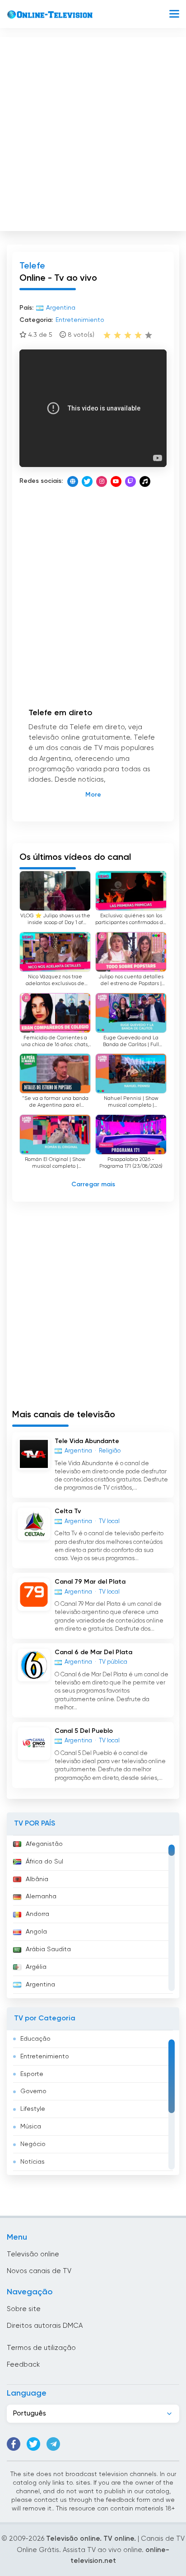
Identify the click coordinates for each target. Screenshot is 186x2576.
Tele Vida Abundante (87, 1441)
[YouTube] (116, 481)
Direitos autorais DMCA (45, 2326)
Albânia (37, 1879)
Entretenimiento (45, 2057)
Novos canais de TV (39, 2271)
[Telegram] (53, 2444)
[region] (93, 1917)
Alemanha (41, 1897)
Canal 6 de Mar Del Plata (93, 1652)
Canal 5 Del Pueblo (84, 1731)
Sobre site (24, 2309)
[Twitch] (130, 481)
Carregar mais (93, 1184)
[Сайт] (73, 481)
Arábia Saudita (48, 1949)
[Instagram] (102, 481)
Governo (33, 2091)
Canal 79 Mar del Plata (90, 1582)
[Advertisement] (93, 132)
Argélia (36, 1967)
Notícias (33, 2162)
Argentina (40, 1985)
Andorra (37, 1914)
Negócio (33, 2144)
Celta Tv (68, 1511)
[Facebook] (14, 2444)
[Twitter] (87, 481)
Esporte (32, 2074)
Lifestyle (33, 2109)
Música (31, 2127)
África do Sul (44, 1862)
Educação (35, 2039)
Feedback (23, 2365)
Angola (36, 1932)
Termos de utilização (41, 2348)
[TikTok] (145, 481)
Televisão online (33, 2254)
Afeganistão (44, 1844)
